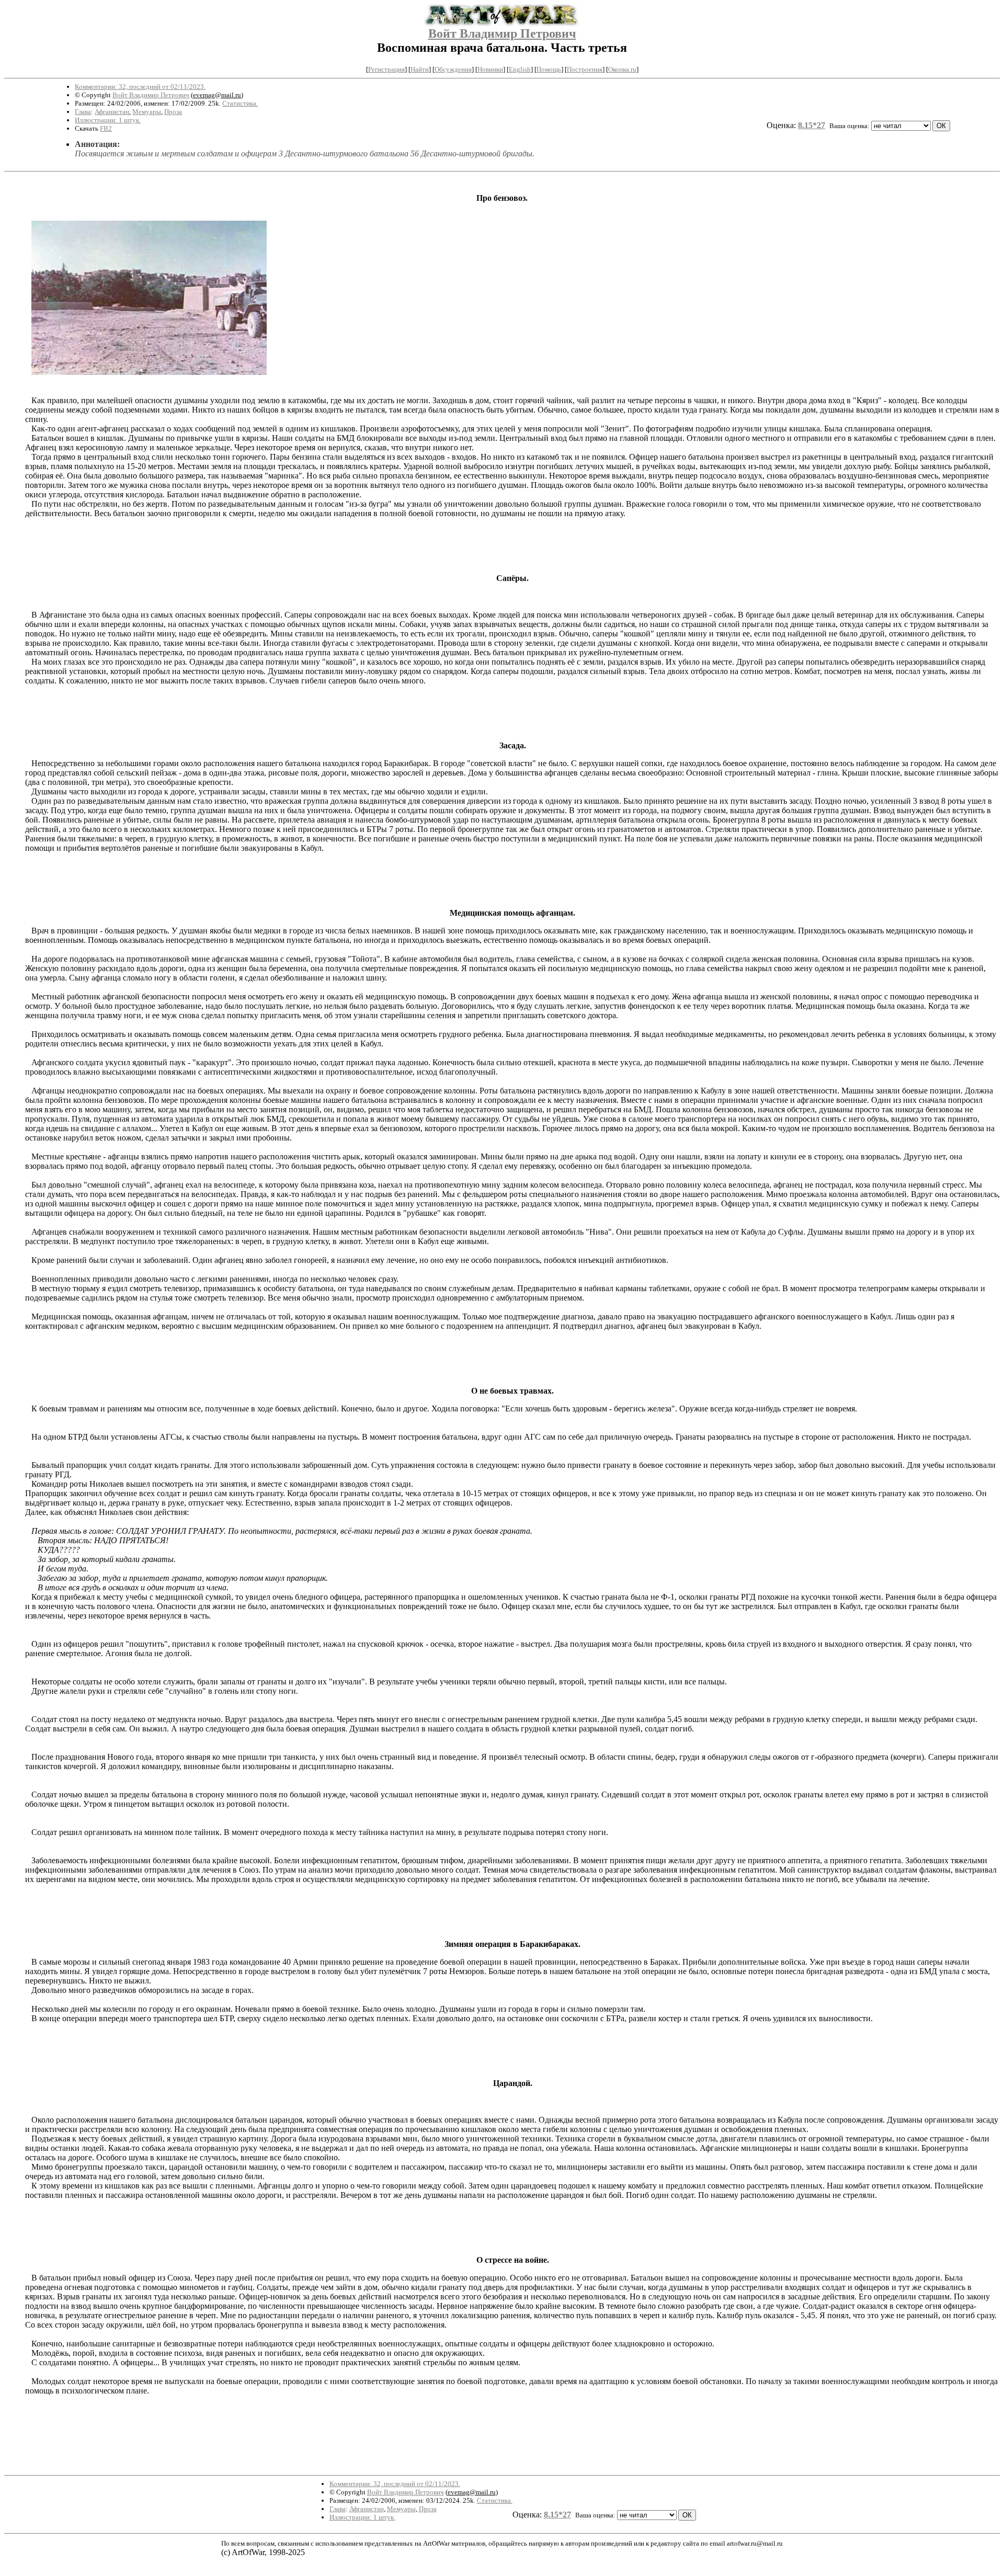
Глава (83, 112)
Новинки (490, 69)
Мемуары (147, 112)
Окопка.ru (622, 69)
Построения (585, 69)
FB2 (106, 128)
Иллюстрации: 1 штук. (108, 120)
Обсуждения (453, 69)
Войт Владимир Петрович (502, 33)
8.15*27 (812, 125)
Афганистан (112, 112)
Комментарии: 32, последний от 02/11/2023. (140, 87)
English (520, 69)
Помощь (549, 69)
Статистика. (240, 103)
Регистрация (386, 69)
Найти (420, 69)
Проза (173, 112)
